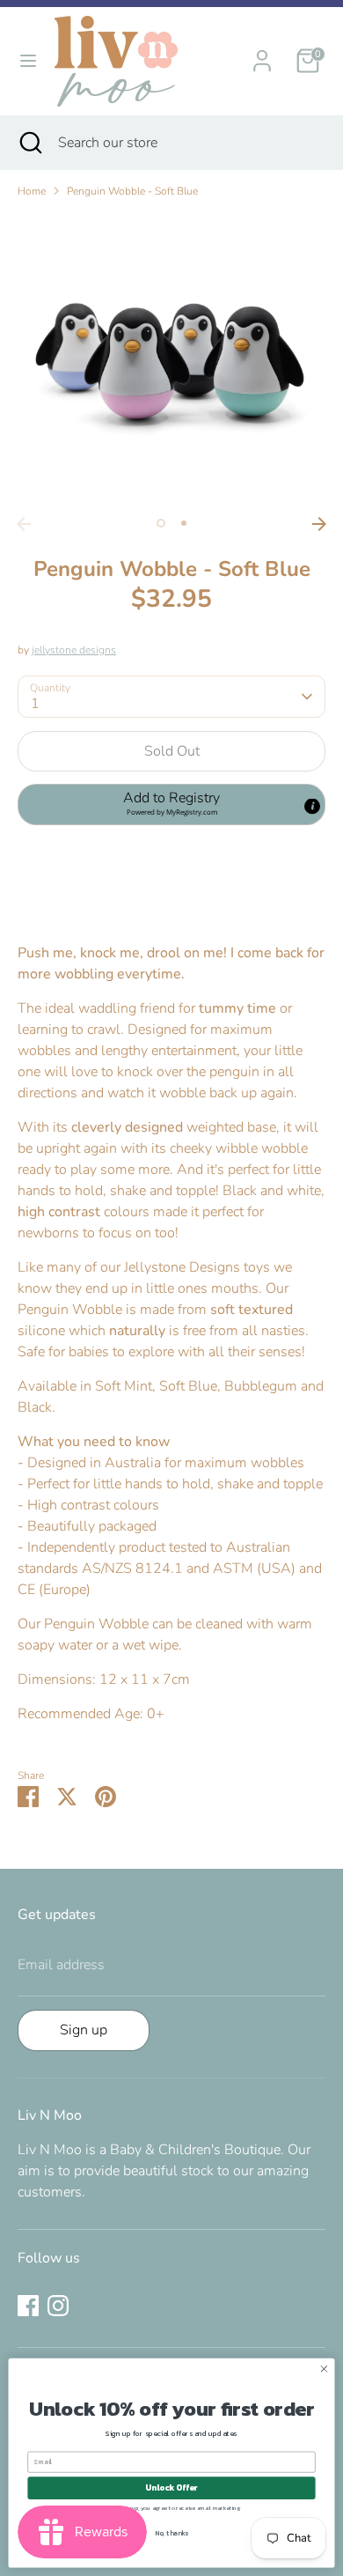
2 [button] (184, 523)
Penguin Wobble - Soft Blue (132, 191)
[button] (171, 804)
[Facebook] (28, 2306)
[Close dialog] (324, 2369)
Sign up (84, 2030)
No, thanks (171, 2532)
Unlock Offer (171, 2488)
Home (32, 191)
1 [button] (161, 523)
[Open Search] (29, 143)
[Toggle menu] (28, 61)
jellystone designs (74, 650)
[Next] (319, 524)
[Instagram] (58, 2306)
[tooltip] (312, 807)
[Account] (262, 54)
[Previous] (24, 524)
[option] (171, 360)
